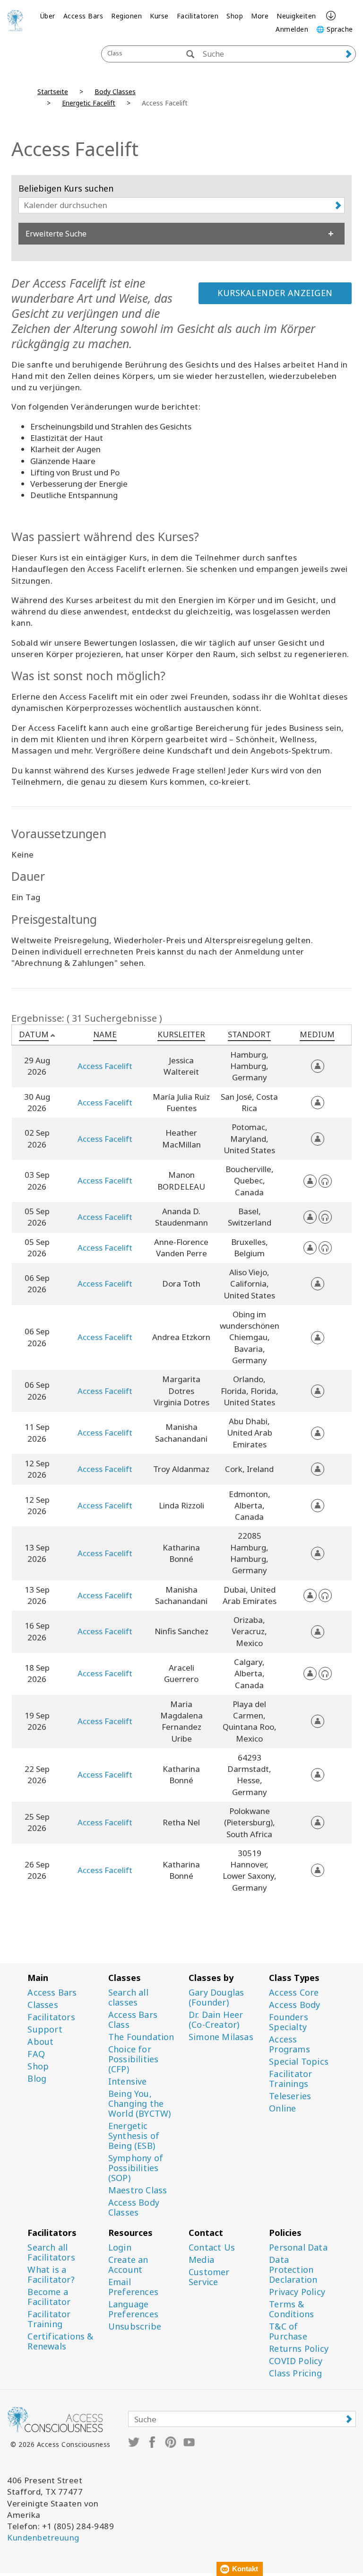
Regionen (126, 16)
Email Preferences (133, 2287)
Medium (317, 1034)
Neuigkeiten (296, 16)
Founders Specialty (289, 2022)
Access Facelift (105, 1066)
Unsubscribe (135, 2326)
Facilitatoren (198, 16)
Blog (37, 2079)
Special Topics (299, 2062)
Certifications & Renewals (60, 2341)
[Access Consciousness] (15, 20)
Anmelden (292, 29)
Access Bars (83, 16)
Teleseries (290, 2096)
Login (120, 2247)
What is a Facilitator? (51, 2275)
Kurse (159, 16)
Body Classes (115, 92)
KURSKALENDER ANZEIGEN (275, 293)
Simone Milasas (221, 2037)
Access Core (294, 1993)
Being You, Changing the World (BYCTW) (140, 2104)
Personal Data (298, 2247)
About (40, 2042)
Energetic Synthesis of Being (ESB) (134, 2136)
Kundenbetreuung (43, 2537)
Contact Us (212, 2247)
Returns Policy (299, 2349)
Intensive (128, 2081)
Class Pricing (295, 2373)
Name (105, 1034)
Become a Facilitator (49, 2297)
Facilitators (51, 2017)
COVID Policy (296, 2361)
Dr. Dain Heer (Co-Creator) (216, 2020)
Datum (34, 1034)
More (260, 16)
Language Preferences (133, 2309)
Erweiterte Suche (56, 234)
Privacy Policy (297, 2292)
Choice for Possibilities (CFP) (134, 2059)
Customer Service (209, 2277)
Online (282, 2108)
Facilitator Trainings (290, 2079)
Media (201, 2260)
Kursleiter (181, 1034)
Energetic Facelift (89, 103)
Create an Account (128, 2265)
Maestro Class (138, 2190)
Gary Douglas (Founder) (216, 1998)
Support (45, 2029)
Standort (249, 1034)
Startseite (53, 92)
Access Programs (290, 2044)
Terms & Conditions (291, 2309)
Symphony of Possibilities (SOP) (136, 2168)
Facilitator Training (49, 2319)
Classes (43, 2005)
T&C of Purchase (288, 2331)
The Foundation (141, 2037)
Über (48, 16)
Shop (235, 16)
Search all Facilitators (51, 2252)
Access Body (294, 2005)
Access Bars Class (133, 2020)
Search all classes (128, 1998)
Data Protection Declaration (293, 2270)
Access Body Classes (134, 2208)
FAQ (36, 2054)
